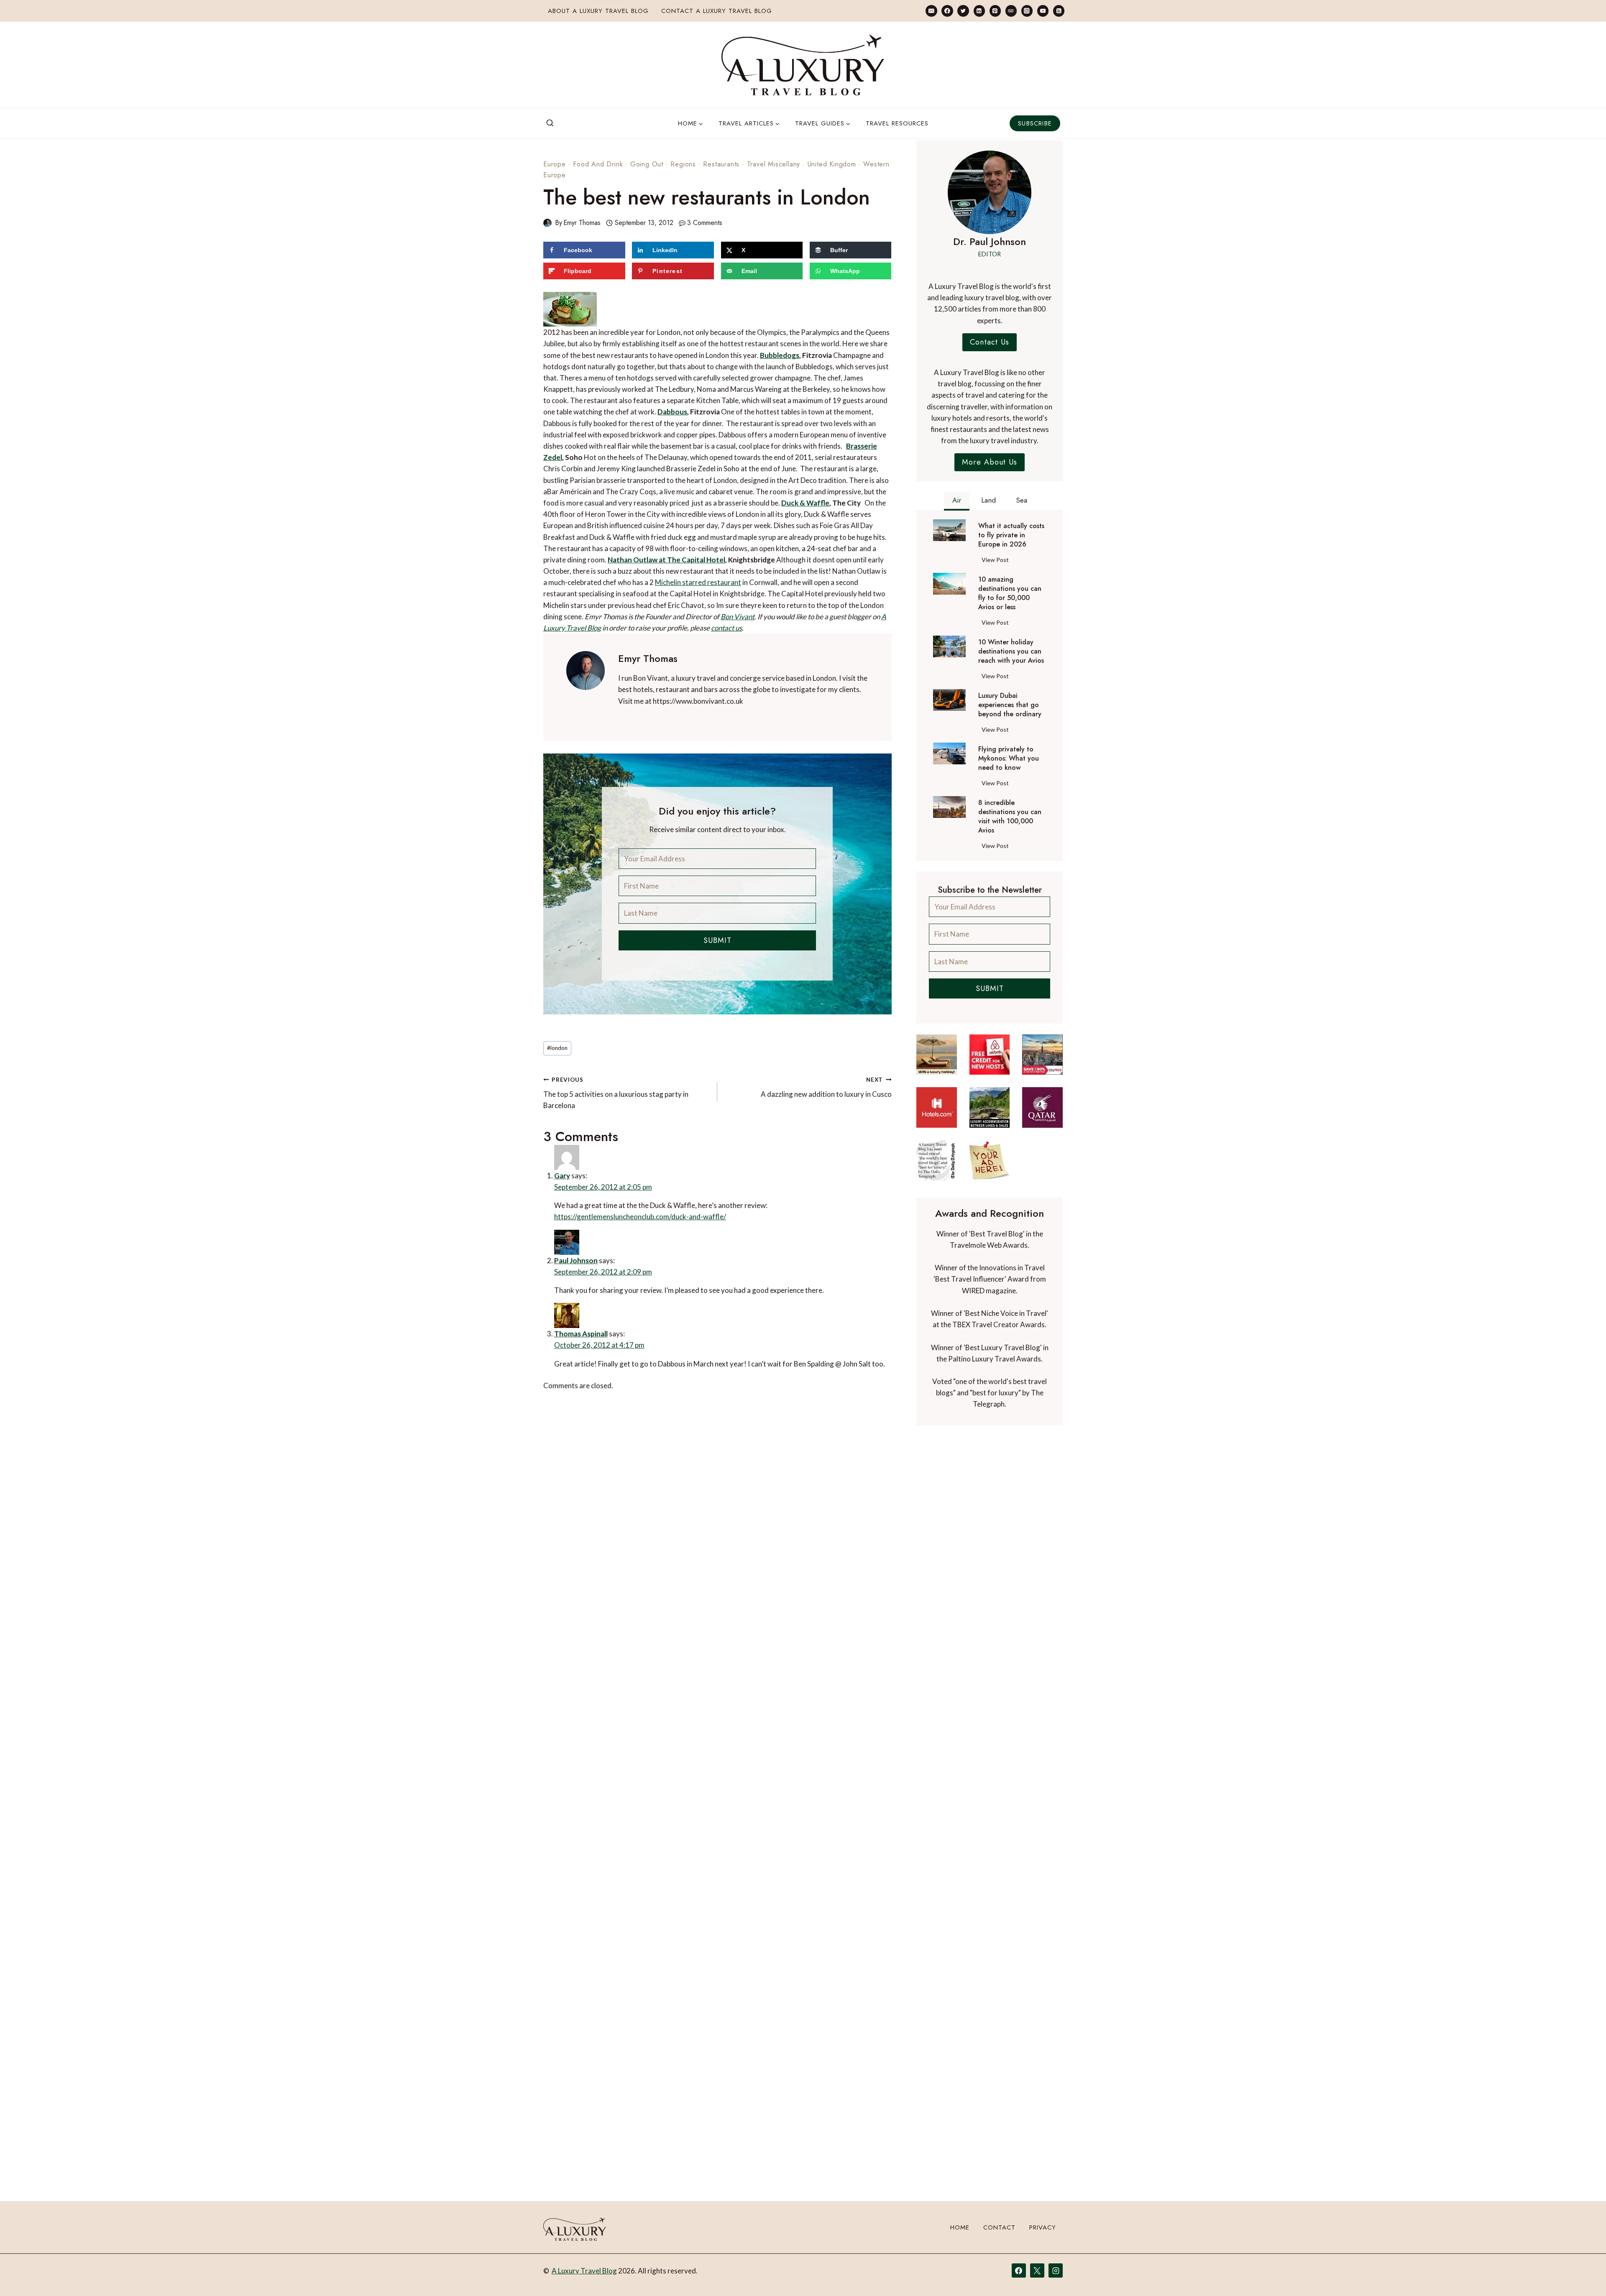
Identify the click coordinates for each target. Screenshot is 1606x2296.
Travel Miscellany (774, 164)
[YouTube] (1043, 11)
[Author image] (547, 223)
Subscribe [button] (1035, 123)
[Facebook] (947, 11)
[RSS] (1059, 11)
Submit (717, 917)
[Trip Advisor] (1011, 11)
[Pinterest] (995, 11)
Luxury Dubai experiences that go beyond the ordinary (1010, 705)
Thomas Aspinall (602, 1314)
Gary (581, 1147)
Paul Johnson (596, 1236)
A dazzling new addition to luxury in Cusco (826, 1064)
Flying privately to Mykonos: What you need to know (1009, 759)
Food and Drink (598, 164)
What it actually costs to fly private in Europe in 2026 (1011, 535)
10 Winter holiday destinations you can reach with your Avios (1011, 651)
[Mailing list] (931, 11)
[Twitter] (963, 11)
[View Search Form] (550, 123)
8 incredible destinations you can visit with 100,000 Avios (1010, 817)
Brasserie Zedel (826, 423)
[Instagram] (1027, 11)
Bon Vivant (717, 593)
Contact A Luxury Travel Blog (717, 11)
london (557, 1024)
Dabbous (642, 389)
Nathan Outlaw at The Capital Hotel (622, 536)
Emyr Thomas (582, 223)
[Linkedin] (979, 11)
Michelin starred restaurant (674, 559)
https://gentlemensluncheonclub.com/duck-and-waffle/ (629, 1191)
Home (960, 2227)
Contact (999, 2227)
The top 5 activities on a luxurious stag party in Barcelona (616, 1070)
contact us (703, 604)
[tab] (957, 501)
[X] (1037, 2270)
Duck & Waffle (764, 479)
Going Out (647, 164)
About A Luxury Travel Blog (598, 11)
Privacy (1043, 2227)
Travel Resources (897, 123)
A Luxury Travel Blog (584, 2271)
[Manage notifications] (1583, 2274)
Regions (683, 164)
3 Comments (705, 223)
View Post (997, 561)
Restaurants (721, 164)
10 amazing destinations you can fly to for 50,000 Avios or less (1010, 593)
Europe (555, 164)
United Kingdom (832, 164)
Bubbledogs (673, 332)
